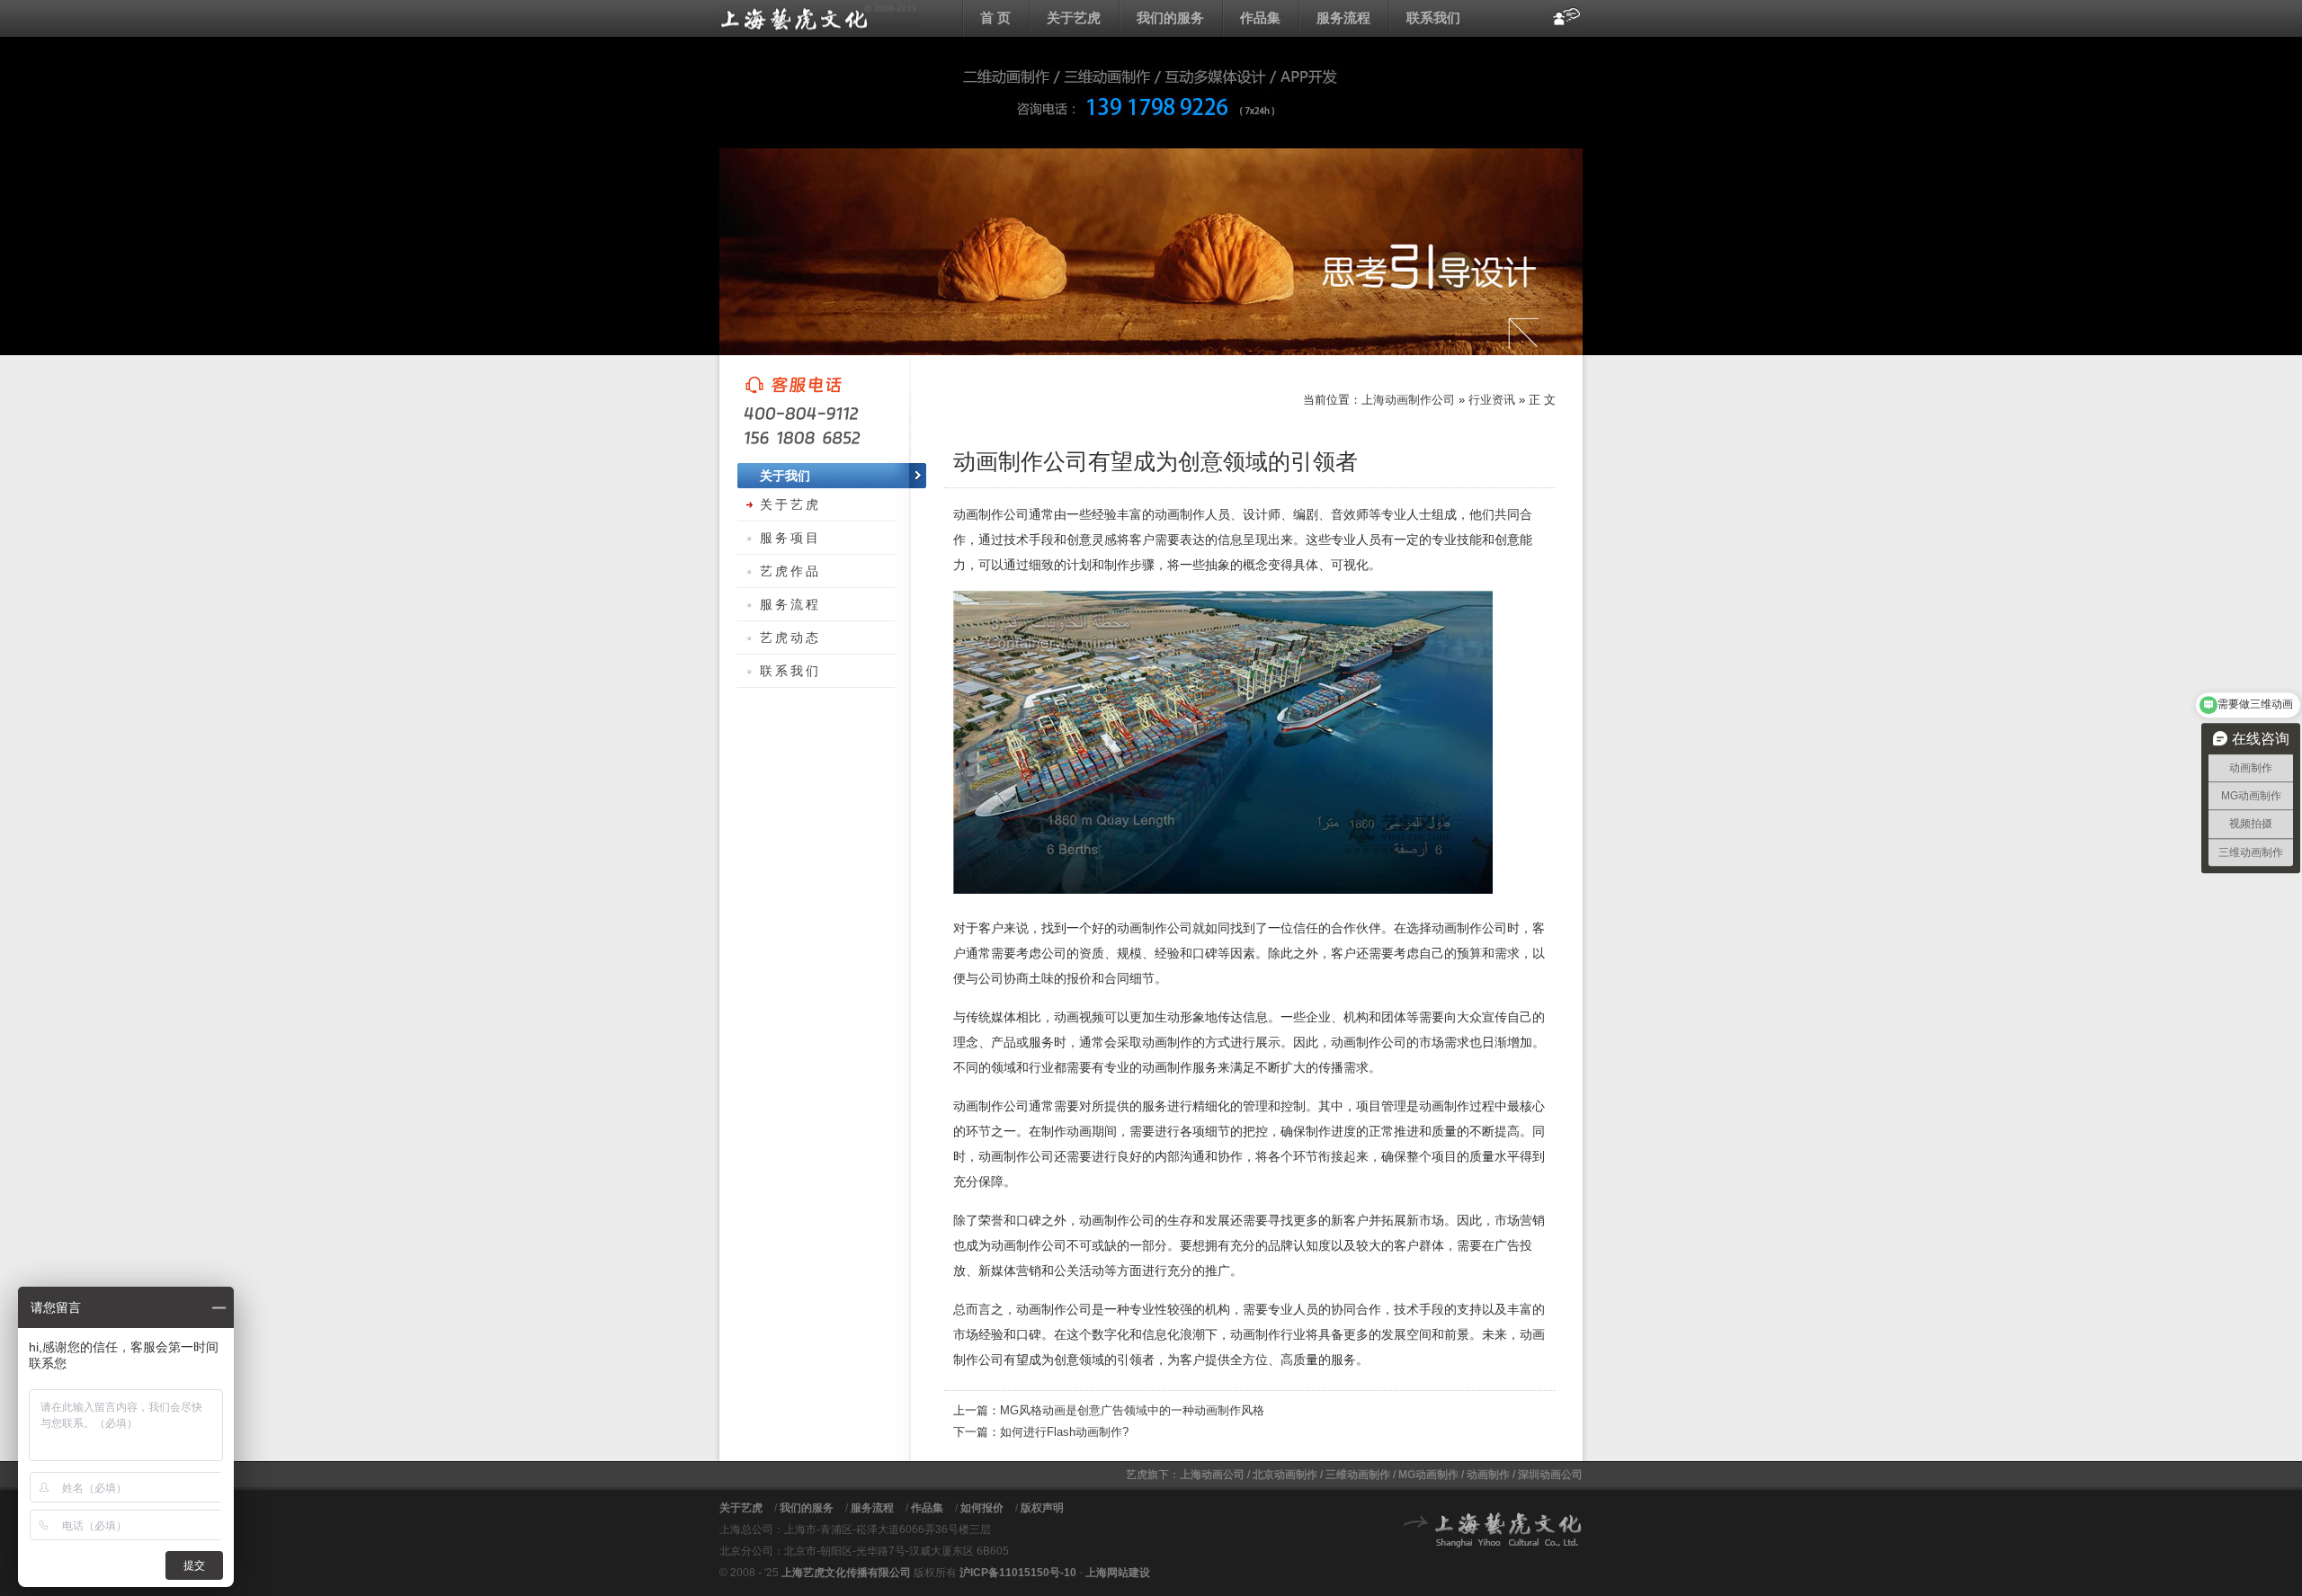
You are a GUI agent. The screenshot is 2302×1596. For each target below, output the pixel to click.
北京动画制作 (1285, 1475)
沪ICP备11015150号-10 (1018, 1573)
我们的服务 (1170, 18)
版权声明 (1042, 1508)
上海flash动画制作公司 (818, 18)
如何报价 (982, 1508)
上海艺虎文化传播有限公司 (846, 1573)
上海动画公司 (1212, 1475)
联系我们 (1433, 18)
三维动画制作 (1358, 1475)
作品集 (1260, 18)
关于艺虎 (1074, 18)
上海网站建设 (1118, 1573)
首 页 (995, 18)
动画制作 (1488, 1475)
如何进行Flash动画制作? (1064, 1432)
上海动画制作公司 (1408, 400)
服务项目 (790, 538)
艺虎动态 (790, 638)
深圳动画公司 (1550, 1475)
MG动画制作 (1428, 1475)
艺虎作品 (790, 571)
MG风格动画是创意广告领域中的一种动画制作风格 (1132, 1410)
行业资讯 (1492, 400)
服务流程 (1343, 18)
